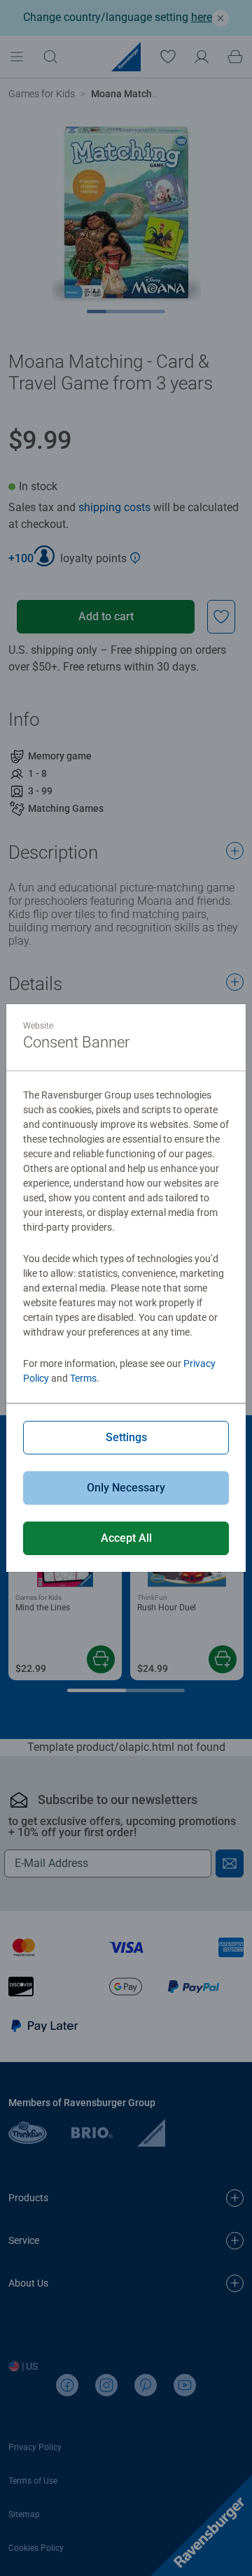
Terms (83, 1378)
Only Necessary (126, 1488)
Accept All (126, 1538)
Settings (126, 1437)
